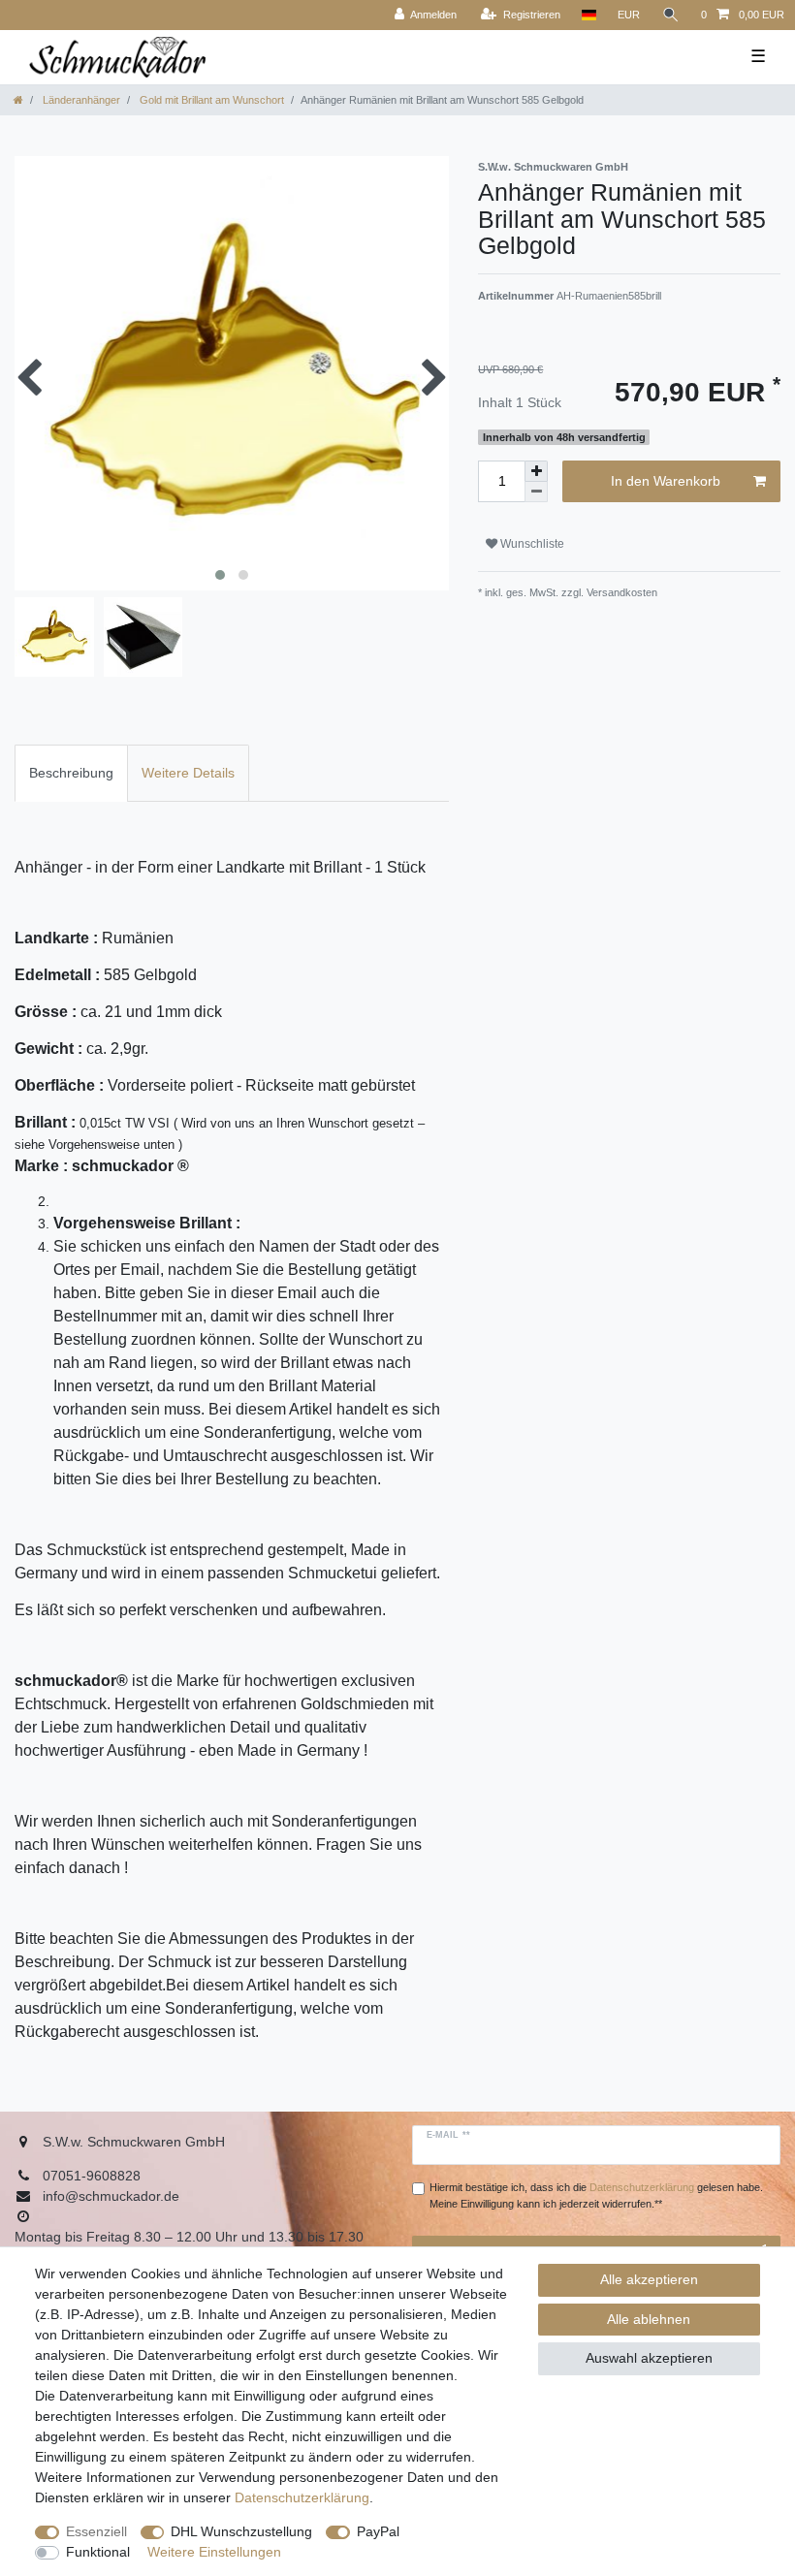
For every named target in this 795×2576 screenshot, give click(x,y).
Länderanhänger (80, 100)
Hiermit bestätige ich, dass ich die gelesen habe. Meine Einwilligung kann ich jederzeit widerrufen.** (596, 2195)
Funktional (98, 2552)
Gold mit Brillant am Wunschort (210, 100)
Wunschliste (531, 544)
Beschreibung (71, 773)
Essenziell (96, 2531)
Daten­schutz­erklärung (302, 2497)
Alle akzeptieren (649, 2279)
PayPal (378, 2531)
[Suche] (671, 15)
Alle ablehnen (649, 2319)
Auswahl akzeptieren (649, 2358)
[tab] (71, 773)
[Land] (589, 15)
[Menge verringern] (536, 492)
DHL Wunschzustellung (241, 2531)
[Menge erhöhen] (536, 471)
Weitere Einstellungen (214, 2552)
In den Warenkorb (666, 481)
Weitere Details (188, 773)
